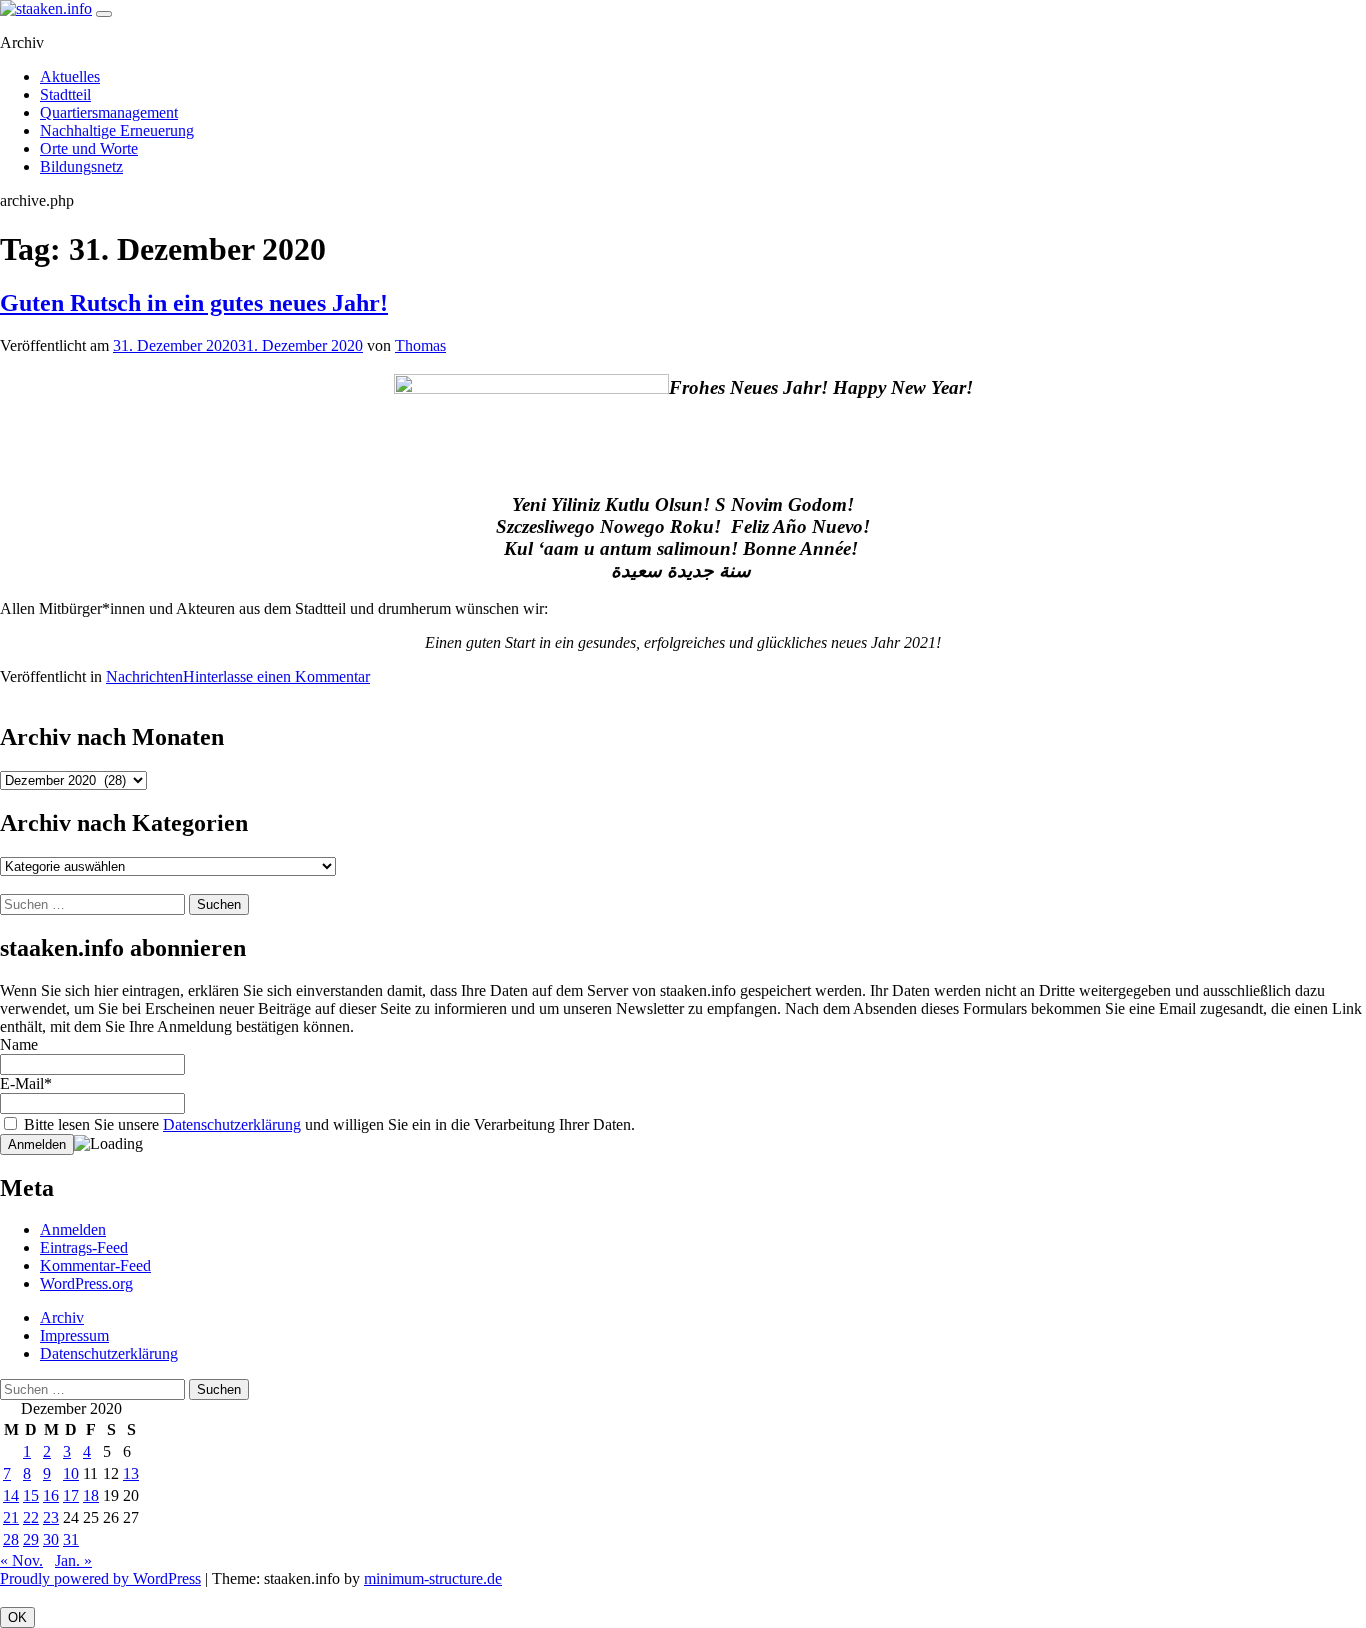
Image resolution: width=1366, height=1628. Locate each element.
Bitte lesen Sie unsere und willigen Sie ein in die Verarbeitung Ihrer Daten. (327, 1124)
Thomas (420, 345)
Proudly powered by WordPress (100, 1578)
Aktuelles (70, 76)
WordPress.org (86, 1283)
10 (71, 1473)
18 (91, 1495)
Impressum (74, 1335)
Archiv (62, 1317)
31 (71, 1539)
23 (51, 1517)
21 (11, 1517)
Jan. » (73, 1560)
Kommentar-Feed (95, 1265)
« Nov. (21, 1560)
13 (131, 1473)
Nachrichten (144, 676)
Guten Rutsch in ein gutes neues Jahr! (194, 303)
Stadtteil (65, 94)
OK (17, 1617)
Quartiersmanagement (109, 112)
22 (31, 1517)
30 (51, 1539)
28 (11, 1539)
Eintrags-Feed (84, 1247)
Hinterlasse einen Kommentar (276, 676)
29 (31, 1539)
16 (51, 1495)
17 (71, 1495)
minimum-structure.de (433, 1578)
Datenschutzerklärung (232, 1124)
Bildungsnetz (81, 166)
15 (31, 1495)
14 (11, 1495)
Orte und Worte (89, 148)
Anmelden (73, 1229)
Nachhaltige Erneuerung (117, 130)
